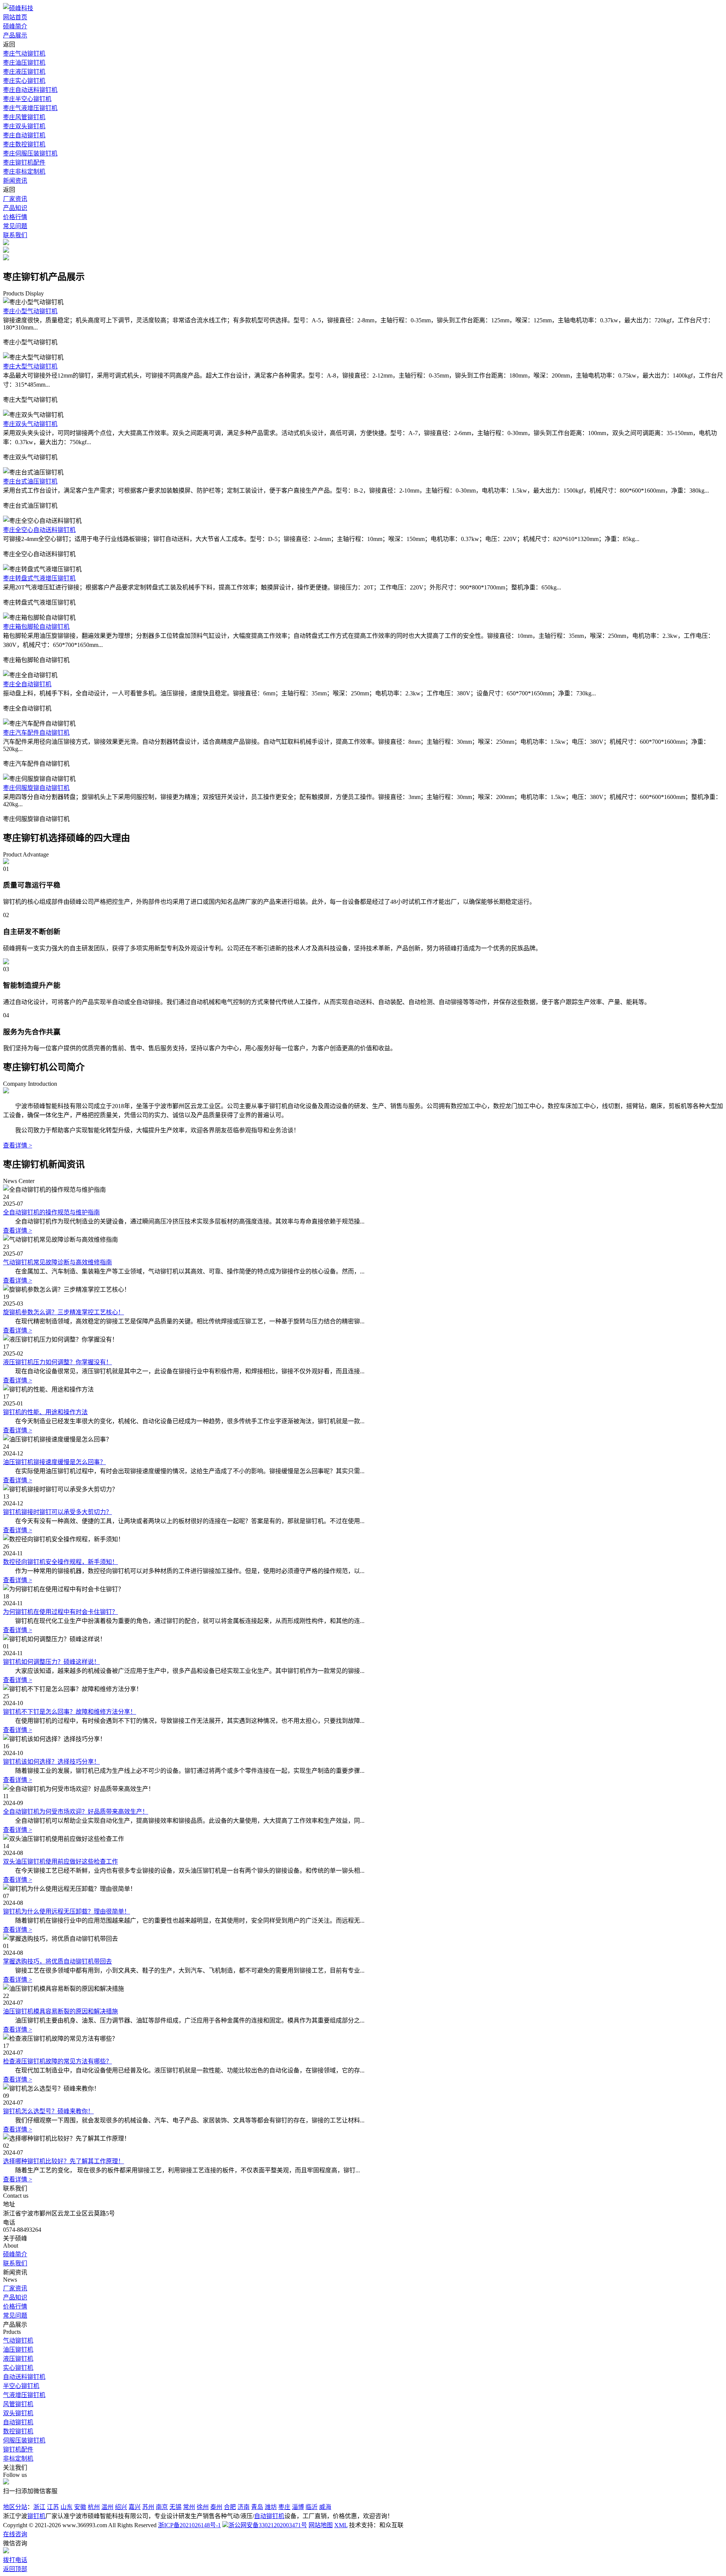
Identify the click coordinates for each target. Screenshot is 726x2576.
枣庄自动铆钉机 (24, 135)
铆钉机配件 (18, 2449)
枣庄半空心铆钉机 (27, 99)
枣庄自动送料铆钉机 (30, 90)
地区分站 (15, 2507)
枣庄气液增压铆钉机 (30, 108)
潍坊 (271, 2507)
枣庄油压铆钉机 (24, 63)
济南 (244, 2507)
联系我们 (15, 235)
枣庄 (284, 2507)
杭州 (94, 2507)
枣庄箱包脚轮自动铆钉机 (36, 627)
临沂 (312, 2507)
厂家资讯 (15, 199)
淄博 (298, 2507)
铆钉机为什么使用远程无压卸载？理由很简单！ (67, 1911)
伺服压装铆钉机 (24, 2440)
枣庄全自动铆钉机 (27, 684)
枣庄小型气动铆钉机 (30, 311)
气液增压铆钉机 (24, 2395)
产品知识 (15, 208)
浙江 (39, 2507)
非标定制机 (18, 2459)
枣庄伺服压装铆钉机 (30, 153)
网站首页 (15, 17)
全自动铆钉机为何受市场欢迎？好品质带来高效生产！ (76, 1812)
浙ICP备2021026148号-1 (189, 2525)
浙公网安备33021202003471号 (268, 2525)
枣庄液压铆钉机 (24, 72)
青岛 (257, 2507)
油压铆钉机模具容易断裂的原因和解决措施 (60, 2011)
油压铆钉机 (18, 2350)
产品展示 (15, 35)
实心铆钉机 (18, 2368)
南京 (162, 2507)
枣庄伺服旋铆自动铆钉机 (36, 788)
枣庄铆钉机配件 (24, 162)
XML (341, 2525)
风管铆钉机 (18, 2404)
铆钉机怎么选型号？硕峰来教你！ (48, 2111)
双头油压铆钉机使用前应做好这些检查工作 (60, 1862)
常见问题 (15, 226)
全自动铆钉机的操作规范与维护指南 (51, 1212)
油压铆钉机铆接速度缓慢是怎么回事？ (54, 1462)
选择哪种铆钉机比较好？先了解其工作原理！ (64, 2161)
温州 (107, 2507)
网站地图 (321, 2525)
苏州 (148, 2507)
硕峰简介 (15, 26)
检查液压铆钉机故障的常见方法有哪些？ (57, 2061)
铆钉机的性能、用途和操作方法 (45, 1412)
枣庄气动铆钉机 (24, 54)
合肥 (230, 2507)
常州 (189, 2507)
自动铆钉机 (18, 2422)
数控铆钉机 (18, 2431)
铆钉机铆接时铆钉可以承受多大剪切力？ (57, 1512)
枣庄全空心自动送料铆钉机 (39, 530)
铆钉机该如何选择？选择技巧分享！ (51, 1762)
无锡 (175, 2507)
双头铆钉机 (18, 2413)
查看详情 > (18, 1145)
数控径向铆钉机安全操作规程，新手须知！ (60, 1562)
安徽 (80, 2507)
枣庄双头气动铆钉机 (30, 424)
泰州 (216, 2507)
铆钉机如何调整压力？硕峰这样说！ (51, 1662)
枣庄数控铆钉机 (24, 144)
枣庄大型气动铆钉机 (30, 366)
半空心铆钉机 (21, 2386)
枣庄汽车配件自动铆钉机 (36, 733)
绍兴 (121, 2507)
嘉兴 (135, 2507)
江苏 (53, 2507)
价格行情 (15, 217)
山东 (67, 2507)
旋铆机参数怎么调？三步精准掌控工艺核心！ (64, 1312)
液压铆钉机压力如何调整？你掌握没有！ (57, 1362)
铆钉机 (36, 2516)
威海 (325, 2507)
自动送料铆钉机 (24, 2377)
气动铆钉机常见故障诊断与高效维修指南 (57, 1262)
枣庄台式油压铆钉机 (30, 481)
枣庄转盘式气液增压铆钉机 (39, 578)
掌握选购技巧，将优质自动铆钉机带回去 (57, 1961)
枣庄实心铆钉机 (24, 81)
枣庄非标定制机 (24, 172)
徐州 (203, 2507)
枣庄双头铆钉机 (24, 126)
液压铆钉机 (18, 2359)
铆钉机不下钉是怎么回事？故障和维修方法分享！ (70, 1712)
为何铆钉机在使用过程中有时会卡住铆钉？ (60, 1612)
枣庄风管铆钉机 (24, 117)
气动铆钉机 (18, 2340)
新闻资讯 (15, 181)
